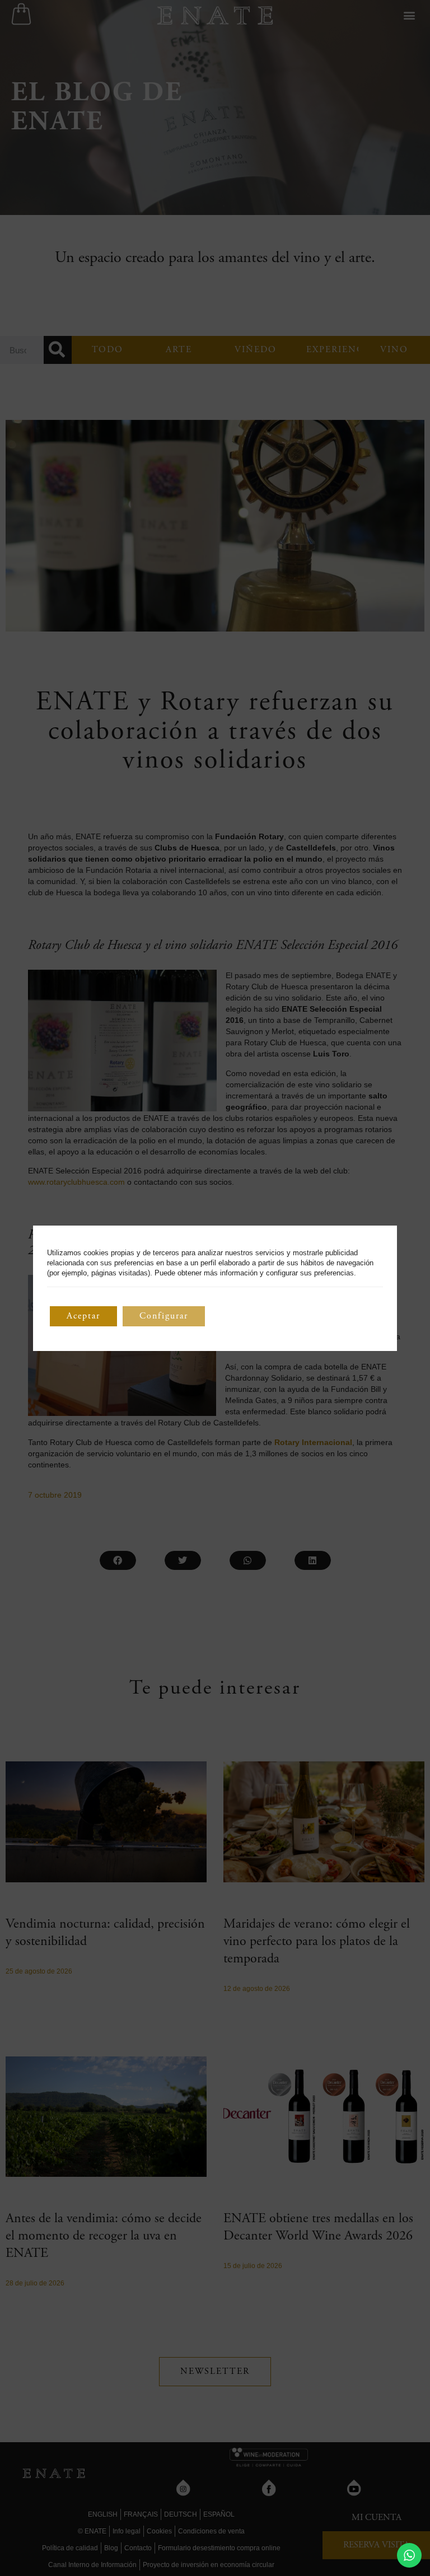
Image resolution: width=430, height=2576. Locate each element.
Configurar (164, 1316)
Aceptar (83, 1316)
